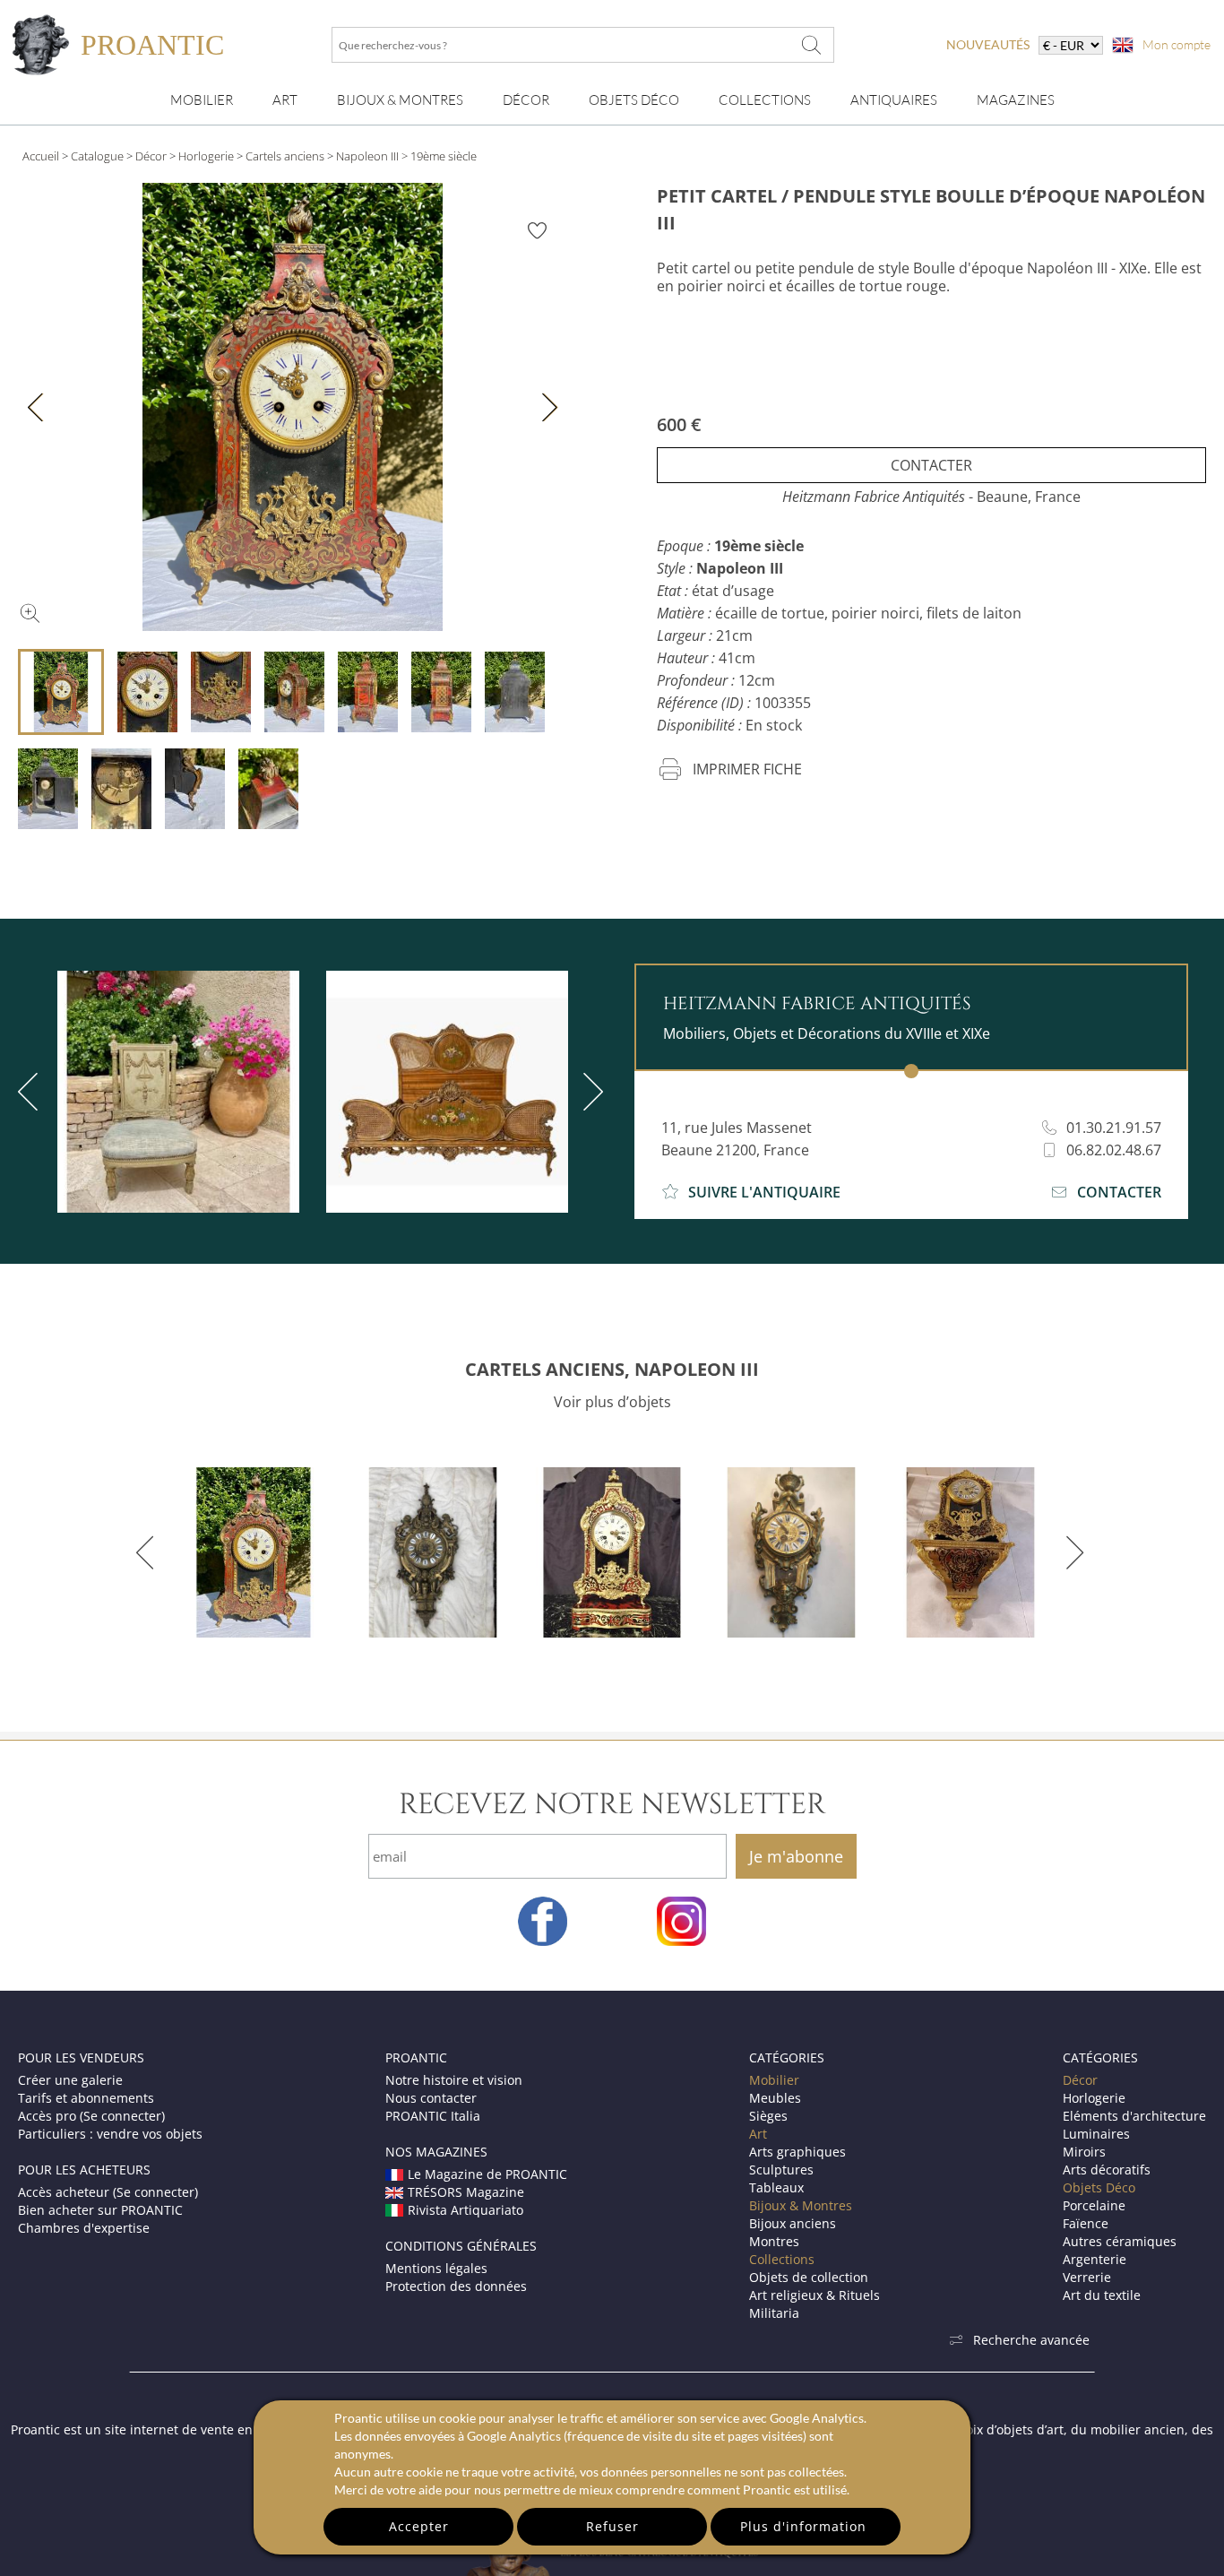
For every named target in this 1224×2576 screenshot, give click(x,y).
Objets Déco (634, 100)
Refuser (612, 2526)
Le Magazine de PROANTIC (487, 2174)
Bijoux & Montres (801, 2205)
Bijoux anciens (793, 2223)
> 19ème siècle (439, 156)
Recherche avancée (1031, 2340)
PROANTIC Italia (433, 2116)
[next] (590, 1092)
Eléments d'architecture (1134, 2116)
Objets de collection (809, 2277)
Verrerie (1087, 2277)
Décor (526, 100)
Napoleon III (367, 156)
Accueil (41, 156)
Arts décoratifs (1107, 2170)
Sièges (768, 2116)
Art (285, 100)
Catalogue (97, 156)
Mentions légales (436, 2268)
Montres (774, 2241)
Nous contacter (431, 2098)
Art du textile (1102, 2295)
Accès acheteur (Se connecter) (108, 2192)
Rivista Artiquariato (465, 2210)
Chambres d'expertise (84, 2228)
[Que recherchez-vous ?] (812, 45)
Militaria (774, 2313)
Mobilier (202, 100)
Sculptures (781, 2170)
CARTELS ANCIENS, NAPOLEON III (612, 1369)
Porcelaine (1094, 2205)
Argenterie (1095, 2259)
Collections (765, 100)
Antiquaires (894, 100)
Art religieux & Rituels (815, 2295)
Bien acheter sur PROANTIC (100, 2210)
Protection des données (456, 2286)
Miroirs (1084, 2152)
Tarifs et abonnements (86, 2098)
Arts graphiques (797, 2152)
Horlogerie (206, 156)
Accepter (419, 2526)
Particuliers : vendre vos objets (110, 2134)
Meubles (775, 2098)
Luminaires (1096, 2134)
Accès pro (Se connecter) (91, 2116)
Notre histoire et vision (454, 2080)
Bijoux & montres (400, 100)
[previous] (148, 1552)
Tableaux (776, 2187)
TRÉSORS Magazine (466, 2192)
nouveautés (988, 44)
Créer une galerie (70, 2080)
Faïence (1086, 2223)
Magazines (1016, 100)
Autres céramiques (1120, 2241)
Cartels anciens (285, 156)
